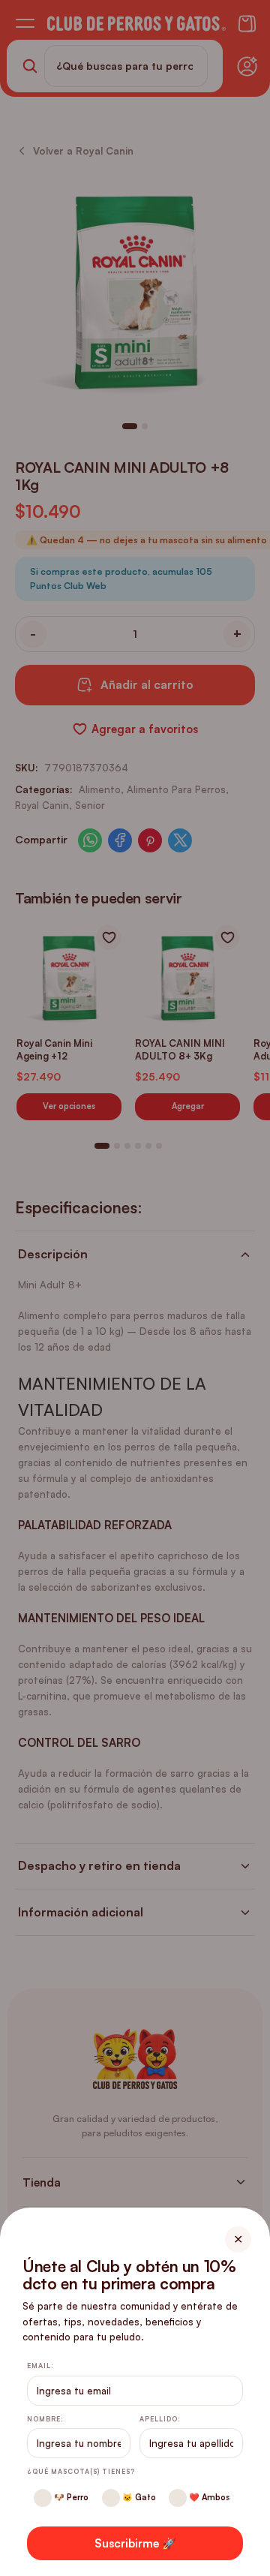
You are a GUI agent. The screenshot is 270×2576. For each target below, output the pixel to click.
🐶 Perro (70, 2497)
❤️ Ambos (208, 2497)
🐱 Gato (138, 2497)
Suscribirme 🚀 (135, 2543)
